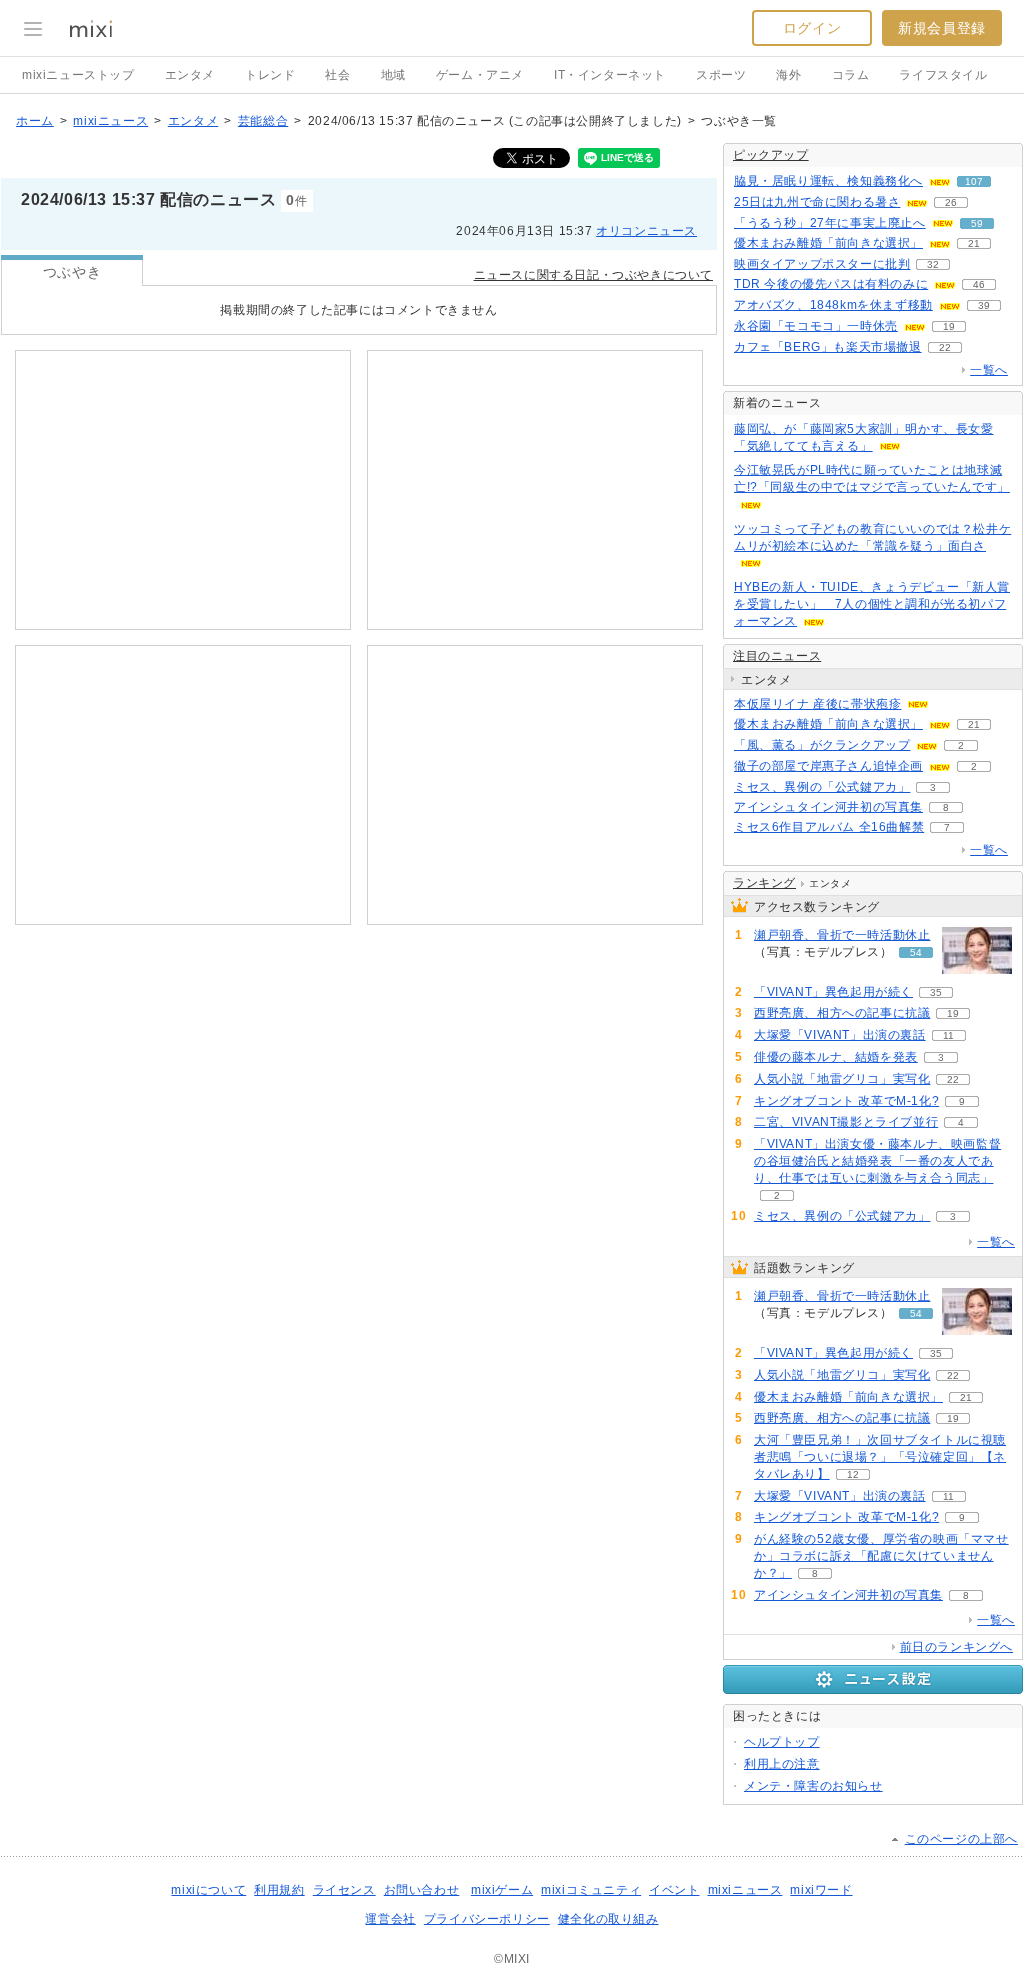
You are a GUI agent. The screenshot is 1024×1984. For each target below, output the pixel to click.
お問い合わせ (422, 1890)
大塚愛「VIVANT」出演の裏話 (840, 1035)
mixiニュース (110, 121)
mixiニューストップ (78, 75)
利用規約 (279, 1890)
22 (945, 347)
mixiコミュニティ (591, 1890)
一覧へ (989, 370)
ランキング (764, 883)
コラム (851, 75)
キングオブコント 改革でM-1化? (846, 1101)
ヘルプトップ (782, 1742)
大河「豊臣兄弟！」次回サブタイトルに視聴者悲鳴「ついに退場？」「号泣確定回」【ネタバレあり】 (880, 1457)
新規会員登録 (942, 28)
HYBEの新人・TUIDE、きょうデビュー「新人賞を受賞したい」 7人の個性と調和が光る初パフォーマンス (872, 604)
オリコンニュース (646, 231)
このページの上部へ (961, 1839)
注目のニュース (777, 656)
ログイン (812, 28)
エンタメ (190, 75)
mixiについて (208, 1890)
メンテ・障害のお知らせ (813, 1786)
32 (933, 264)
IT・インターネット (610, 75)
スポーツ (721, 75)
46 (979, 284)
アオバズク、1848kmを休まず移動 (833, 305)
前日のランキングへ (956, 1647)
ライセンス (344, 1890)
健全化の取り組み (608, 1919)
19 (949, 326)
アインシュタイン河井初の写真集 (828, 807)
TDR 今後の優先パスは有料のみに (831, 284)
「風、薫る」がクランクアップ (822, 745)
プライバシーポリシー (487, 1919)
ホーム (35, 121)
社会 (337, 75)
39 (984, 305)
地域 (393, 75)
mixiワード (821, 1890)
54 (916, 952)
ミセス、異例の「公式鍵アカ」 (822, 787)
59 (977, 223)
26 (951, 202)
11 (948, 1035)
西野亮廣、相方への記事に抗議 (842, 1013)
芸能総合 (263, 121)
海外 (788, 75)
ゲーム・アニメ (480, 75)
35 (936, 992)
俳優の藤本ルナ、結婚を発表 (836, 1057)
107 (974, 181)
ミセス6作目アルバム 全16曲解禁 (829, 827)
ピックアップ (771, 155)
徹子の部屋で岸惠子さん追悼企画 (828, 766)
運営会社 (390, 1919)
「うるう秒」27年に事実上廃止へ (830, 223)
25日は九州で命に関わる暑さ (817, 202)
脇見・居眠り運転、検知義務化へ (828, 181)
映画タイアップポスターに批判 (822, 264)
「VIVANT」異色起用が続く (833, 992)
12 (853, 1474)
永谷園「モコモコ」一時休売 (816, 326)
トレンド (270, 75)
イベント (674, 1890)
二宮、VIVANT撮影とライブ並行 (846, 1122)
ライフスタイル (943, 75)
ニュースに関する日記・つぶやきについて (593, 275)
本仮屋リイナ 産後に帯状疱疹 (817, 704)
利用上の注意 (782, 1764)
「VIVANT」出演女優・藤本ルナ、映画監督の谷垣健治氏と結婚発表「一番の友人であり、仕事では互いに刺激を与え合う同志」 (877, 1161)
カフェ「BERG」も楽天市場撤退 (828, 347)
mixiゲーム (502, 1890)
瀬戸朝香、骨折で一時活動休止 (842, 935)
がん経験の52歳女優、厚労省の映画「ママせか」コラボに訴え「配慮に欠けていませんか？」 (881, 1556)
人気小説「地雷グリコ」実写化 (842, 1079)
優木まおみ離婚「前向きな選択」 (828, 243)
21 (974, 243)
